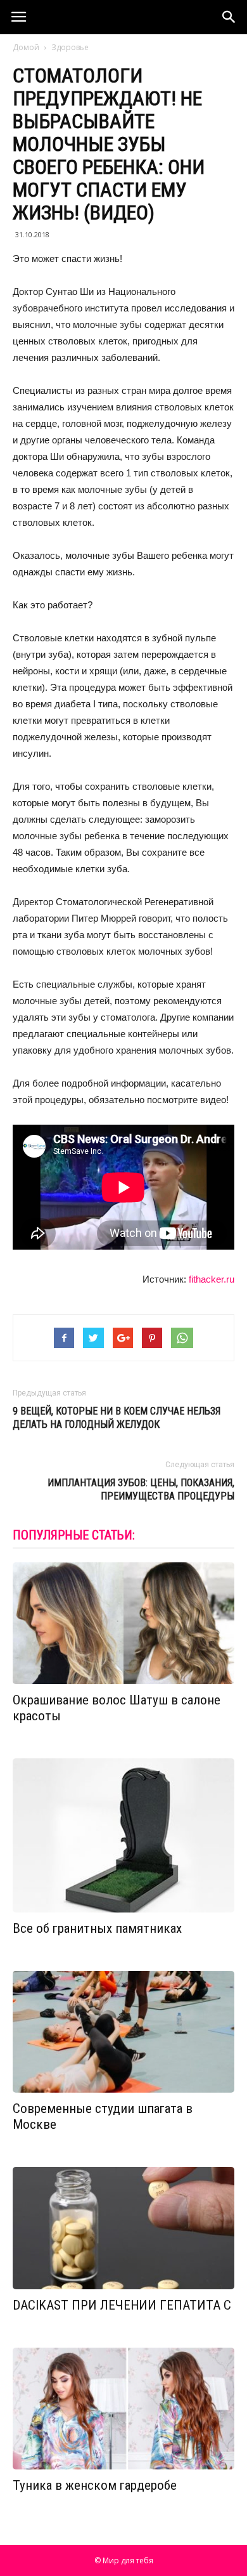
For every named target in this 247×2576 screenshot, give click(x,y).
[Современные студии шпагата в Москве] (123, 2032)
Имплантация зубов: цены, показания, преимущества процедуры (141, 1489)
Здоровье (70, 47)
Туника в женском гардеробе (95, 2485)
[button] (229, 17)
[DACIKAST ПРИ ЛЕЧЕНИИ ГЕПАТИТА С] (123, 2228)
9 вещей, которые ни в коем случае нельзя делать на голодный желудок (117, 1418)
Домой (26, 47)
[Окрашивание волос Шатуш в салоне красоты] (123, 1624)
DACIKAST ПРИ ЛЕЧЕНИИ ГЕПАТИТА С (122, 2305)
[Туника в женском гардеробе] (123, 2409)
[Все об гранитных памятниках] (123, 1835)
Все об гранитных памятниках (97, 1928)
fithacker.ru (212, 1279)
